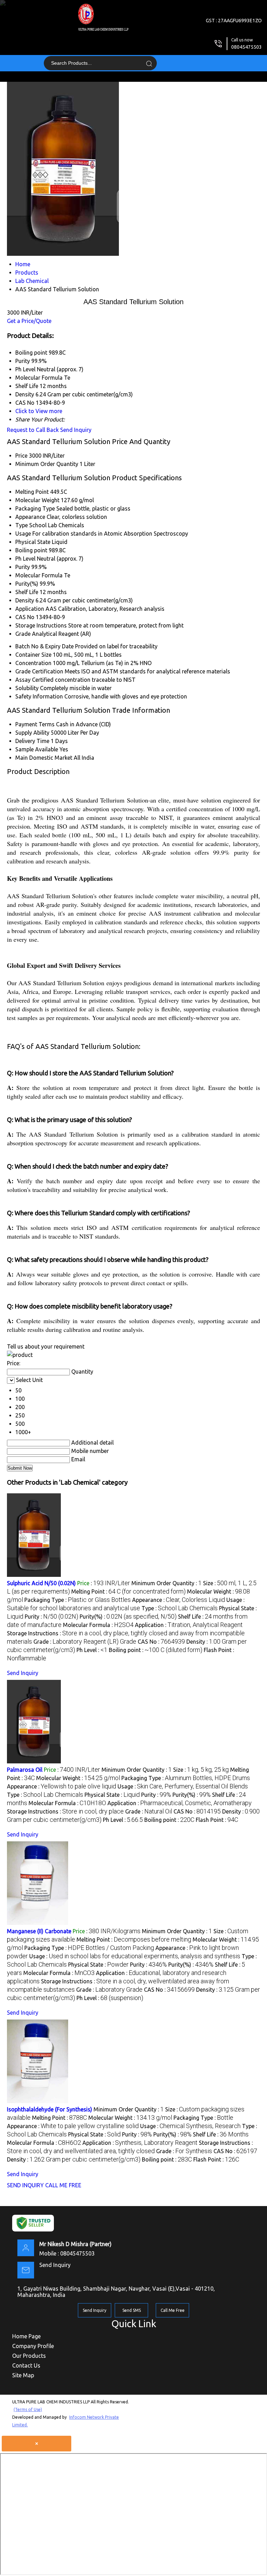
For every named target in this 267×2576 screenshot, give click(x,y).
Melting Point (32, 492)
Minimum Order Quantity (47, 464)
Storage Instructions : (65, 1811)
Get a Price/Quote (29, 321)
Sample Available (37, 749)
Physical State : (112, 1795)
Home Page (26, 2336)
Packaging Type (35, 508)
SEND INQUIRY (25, 2185)
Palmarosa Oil (25, 1770)
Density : (74, 2159)
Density (25, 600)
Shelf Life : (221, 2134)
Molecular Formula (39, 575)
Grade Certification (39, 671)
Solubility (27, 688)
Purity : (51, 1617)
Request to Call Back (33, 430)
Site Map (23, 2375)
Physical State (33, 542)
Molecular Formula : (98, 1625)
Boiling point (31, 550)
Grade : (85, 1642)
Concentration (33, 663)
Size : (201, 1770)
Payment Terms (35, 724)
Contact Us (26, 2365)
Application (30, 609)
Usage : (183, 1786)
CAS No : (161, 1642)
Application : (189, 1625)
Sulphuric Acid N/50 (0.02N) (41, 1583)
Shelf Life (27, 592)
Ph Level (25, 559)
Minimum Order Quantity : (167, 1583)
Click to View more (39, 411)
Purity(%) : (128, 1617)
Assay (23, 680)
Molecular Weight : (78, 1778)
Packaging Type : (78, 1600)
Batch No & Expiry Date (44, 646)
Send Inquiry (76, 430)
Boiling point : (156, 1650)
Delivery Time (32, 741)
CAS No (25, 617)
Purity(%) (27, 584)
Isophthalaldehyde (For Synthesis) (50, 2109)
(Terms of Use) (28, 2409)
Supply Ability (32, 733)
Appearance (30, 517)
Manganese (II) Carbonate (39, 1931)
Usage (23, 534)
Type (22, 525)
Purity (23, 567)
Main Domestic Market (44, 758)
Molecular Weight (37, 500)
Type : (180, 1608)
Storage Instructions (41, 625)
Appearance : (179, 1600)
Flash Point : (217, 1820)
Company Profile (33, 2346)
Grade (23, 634)
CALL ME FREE (63, 2185)
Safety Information (39, 696)
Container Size (33, 655)
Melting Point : (128, 1591)
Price (21, 456)
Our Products (29, 2356)
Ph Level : (92, 1650)
